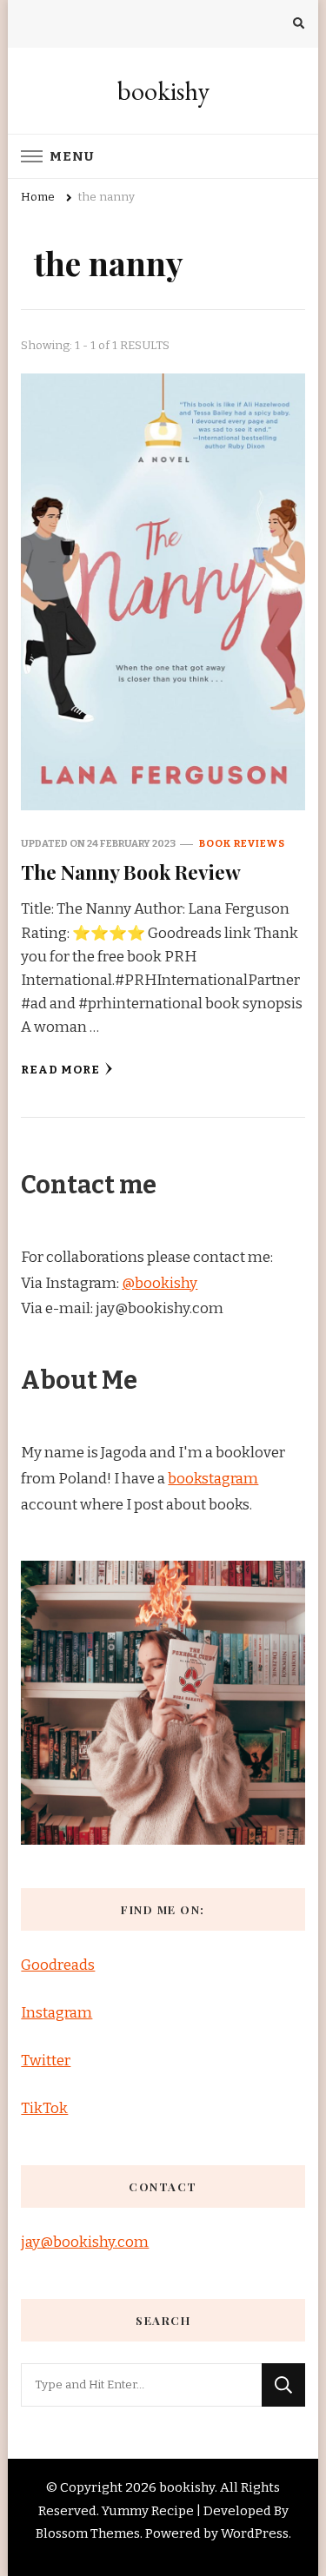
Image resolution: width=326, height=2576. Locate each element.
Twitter (46, 2061)
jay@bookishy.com (85, 2242)
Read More (60, 1070)
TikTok (44, 2108)
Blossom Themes (88, 2533)
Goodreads (58, 1965)
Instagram (57, 2013)
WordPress (255, 2533)
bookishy (163, 91)
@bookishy (160, 1283)
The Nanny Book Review (131, 872)
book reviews (242, 843)
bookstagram (213, 1479)
